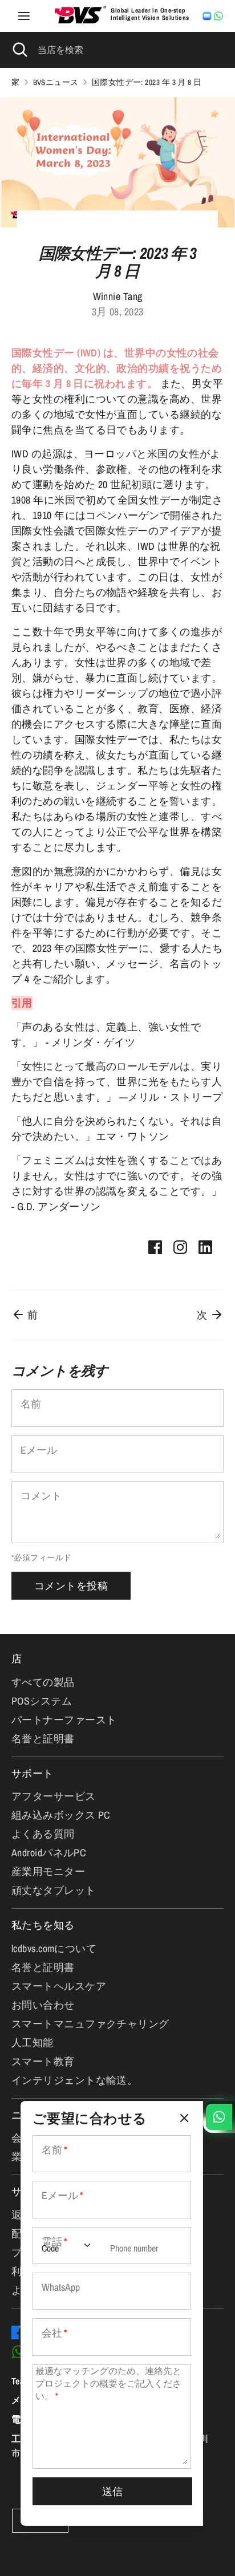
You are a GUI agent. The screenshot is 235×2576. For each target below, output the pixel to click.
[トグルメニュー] (24, 16)
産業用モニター (48, 1871)
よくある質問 (43, 1834)
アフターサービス (54, 1796)
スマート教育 (43, 2061)
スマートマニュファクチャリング (90, 2024)
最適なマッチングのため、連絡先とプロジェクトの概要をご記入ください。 (108, 2384)
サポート (33, 1773)
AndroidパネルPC (49, 1853)
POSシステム (42, 1701)
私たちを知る (43, 1925)
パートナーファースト (64, 1720)
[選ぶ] (184, 2118)
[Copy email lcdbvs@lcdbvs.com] (207, 16)
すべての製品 (43, 1682)
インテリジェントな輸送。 (74, 2080)
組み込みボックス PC (61, 1815)
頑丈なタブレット (54, 1890)
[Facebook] (18, 2332)
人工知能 (33, 2042)
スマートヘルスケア (59, 1986)
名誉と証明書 (43, 1739)
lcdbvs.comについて (54, 1948)
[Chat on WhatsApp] (218, 16)
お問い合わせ (43, 2005)
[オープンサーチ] (19, 50)
